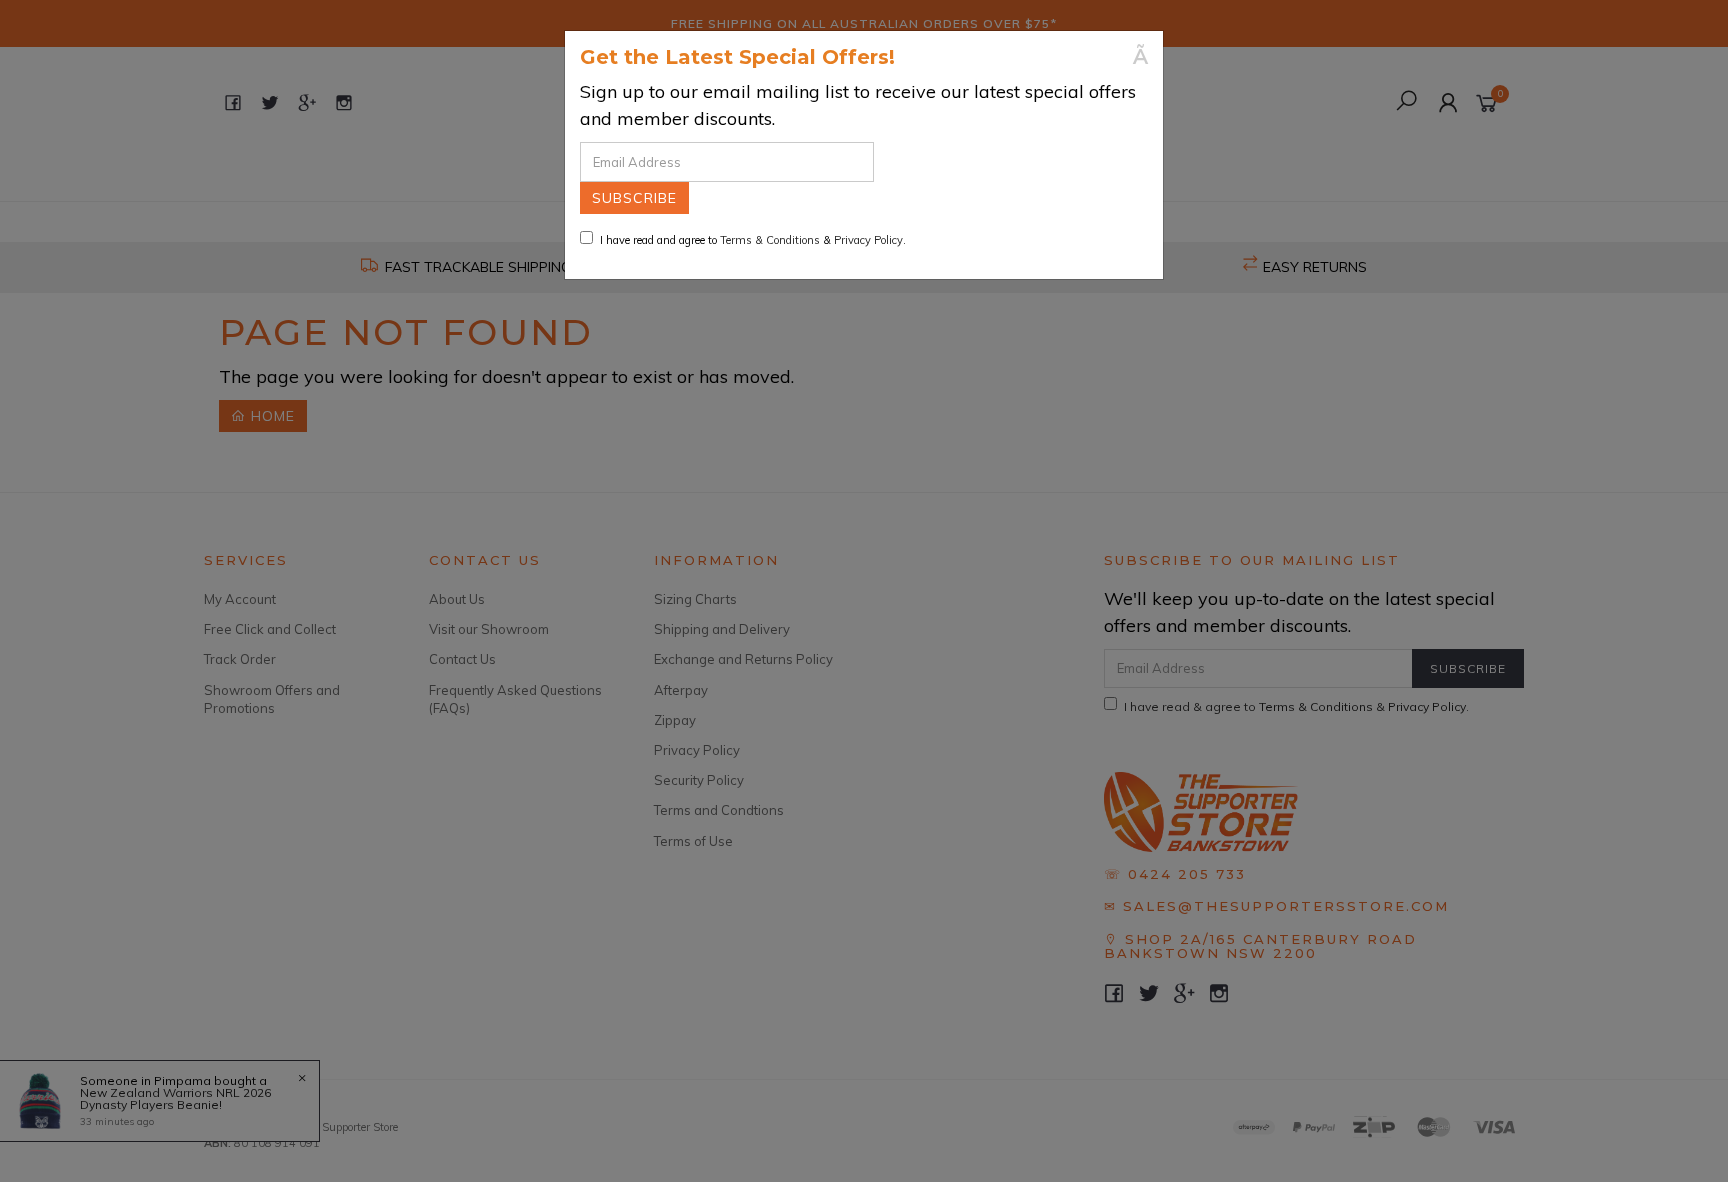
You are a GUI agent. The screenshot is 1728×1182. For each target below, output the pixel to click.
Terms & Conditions (770, 240)
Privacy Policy (868, 240)
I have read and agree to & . (753, 240)
